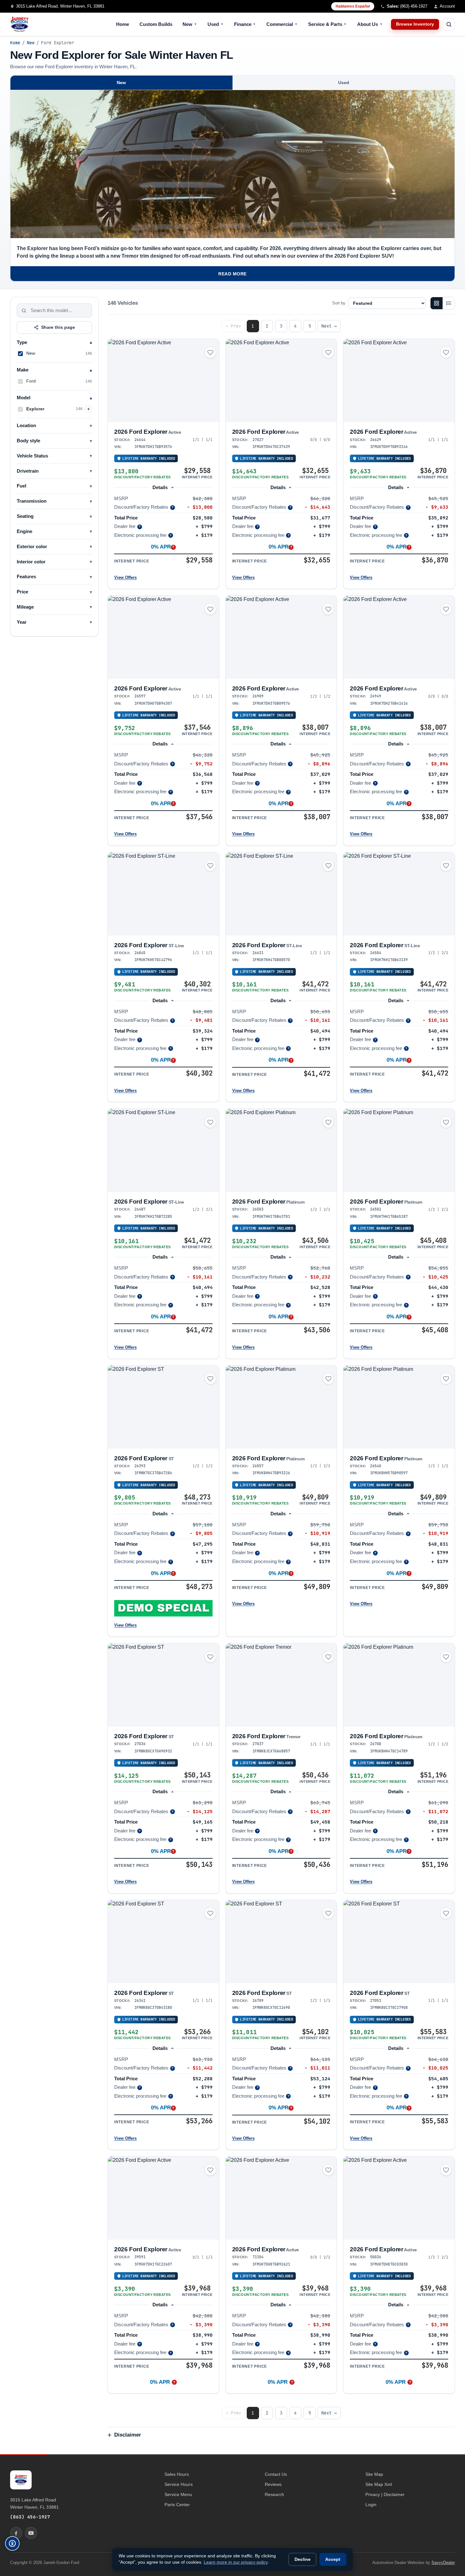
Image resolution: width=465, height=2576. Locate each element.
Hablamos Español (353, 6)
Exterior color (32, 547)
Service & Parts (328, 24)
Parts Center (177, 2505)
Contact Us (276, 2474)
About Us (370, 24)
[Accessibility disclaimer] (12, 2543)
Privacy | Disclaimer (385, 2494)
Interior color (31, 562)
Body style (28, 441)
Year (22, 622)
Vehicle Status (32, 456)
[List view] (449, 303)
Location (26, 426)
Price (22, 592)
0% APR (160, 2382)
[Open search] (449, 24)
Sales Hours (177, 2474)
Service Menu (178, 2494)
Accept (333, 2559)
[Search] (24, 310)
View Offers (125, 577)
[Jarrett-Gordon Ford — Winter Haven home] (20, 24)
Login (371, 2505)
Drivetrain (28, 471)
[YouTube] (31, 2533)
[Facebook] (16, 2533)
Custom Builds (156, 24)
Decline (303, 2559)
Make (23, 370)
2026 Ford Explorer (148, 432)
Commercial (282, 24)
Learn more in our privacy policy (236, 2562)
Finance (245, 24)
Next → (329, 326)
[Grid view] (437, 303)
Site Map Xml (379, 2484)
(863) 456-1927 (30, 2517)
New (190, 24)
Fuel (22, 486)
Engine (25, 531)
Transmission (32, 501)
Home (123, 24)
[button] (163, 1608)
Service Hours (179, 2484)
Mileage (25, 607)
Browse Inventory (415, 24)
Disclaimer (128, 2435)
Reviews (273, 2484)
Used (216, 24)
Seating (25, 516)
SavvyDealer (443, 2563)
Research (274, 2494)
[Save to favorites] (210, 353)
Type (22, 342)
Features (26, 577)
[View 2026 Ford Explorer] (163, 380)
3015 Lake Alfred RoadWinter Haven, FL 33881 (34, 2503)
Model (24, 398)
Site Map (374, 2474)
